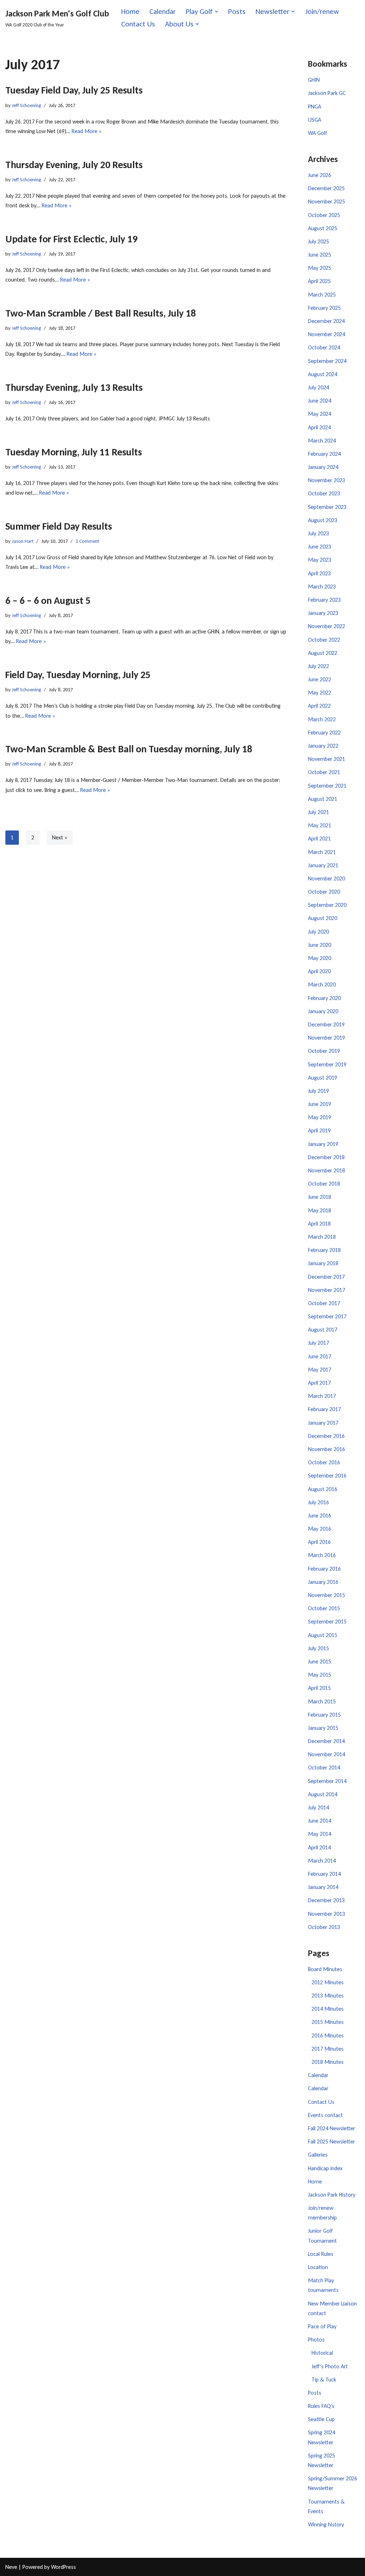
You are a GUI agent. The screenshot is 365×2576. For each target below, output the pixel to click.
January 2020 (323, 1011)
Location (318, 2267)
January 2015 (323, 1728)
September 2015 (327, 1622)
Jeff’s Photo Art (330, 2366)
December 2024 (326, 321)
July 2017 (318, 1343)
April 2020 (319, 971)
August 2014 (323, 1794)
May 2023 (320, 560)
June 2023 (320, 547)
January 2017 (323, 1423)
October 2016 (324, 1462)
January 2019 (323, 1144)
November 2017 (327, 1290)
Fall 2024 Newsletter (331, 2128)
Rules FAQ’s (321, 2406)
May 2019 (320, 1117)
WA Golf (318, 133)
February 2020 (324, 998)
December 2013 (326, 1900)
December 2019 (326, 1024)
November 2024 (327, 334)
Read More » (87, 131)
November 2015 (327, 1595)
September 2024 (327, 361)
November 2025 (327, 201)
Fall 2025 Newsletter (331, 2141)
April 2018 (319, 1224)
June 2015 (320, 1661)
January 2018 (323, 1263)
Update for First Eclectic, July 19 (71, 239)
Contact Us (138, 24)
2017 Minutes (328, 2049)
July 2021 (318, 812)
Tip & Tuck (324, 2380)
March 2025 (322, 295)
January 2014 (323, 1887)
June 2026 (320, 175)
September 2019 (327, 1064)
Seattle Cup (321, 2419)
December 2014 (326, 1741)
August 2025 (323, 228)
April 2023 (319, 573)
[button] (216, 11)
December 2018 (326, 1157)
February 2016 (324, 1569)
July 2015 (318, 1648)
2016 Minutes (328, 2035)
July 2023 (318, 533)
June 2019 (320, 1104)
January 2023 (323, 613)
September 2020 (327, 905)
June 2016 (320, 1516)
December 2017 (326, 1277)
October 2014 (324, 1767)
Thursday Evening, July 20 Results (74, 165)
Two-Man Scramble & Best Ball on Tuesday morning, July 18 (129, 749)
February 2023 (324, 600)
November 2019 (327, 1038)
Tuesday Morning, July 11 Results (74, 452)
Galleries (318, 2155)
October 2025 (324, 215)
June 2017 (320, 1356)
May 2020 (320, 958)
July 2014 (318, 1807)
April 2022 (319, 706)
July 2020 (318, 932)
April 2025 (319, 281)
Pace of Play (322, 2326)
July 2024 (318, 387)
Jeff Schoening (26, 105)
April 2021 (319, 839)
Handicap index (325, 2168)
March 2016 (322, 1555)
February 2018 (324, 1250)
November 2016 (327, 1449)
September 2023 (327, 507)
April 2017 (319, 1383)
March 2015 (322, 1701)
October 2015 (324, 1608)
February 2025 (324, 308)
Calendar (163, 11)
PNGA (315, 107)
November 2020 (327, 878)
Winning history (326, 2524)
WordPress (63, 2567)
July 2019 (318, 1091)
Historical (322, 2353)
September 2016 (327, 1476)
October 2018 (324, 1184)
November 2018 (327, 1170)
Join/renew (322, 11)
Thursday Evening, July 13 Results (74, 387)
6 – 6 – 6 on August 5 (48, 600)
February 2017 (324, 1409)
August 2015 (323, 1635)
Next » (60, 837)
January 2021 (323, 865)
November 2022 (327, 626)
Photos (316, 2340)
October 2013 (324, 1927)
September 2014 (327, 1781)
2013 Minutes (328, 1996)
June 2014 (320, 1821)
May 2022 (320, 693)
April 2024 (319, 427)
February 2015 (324, 1715)
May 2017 (320, 1370)
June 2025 (320, 255)
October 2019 (324, 1051)
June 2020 (320, 945)
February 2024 (324, 454)
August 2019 (323, 1078)
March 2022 (322, 719)
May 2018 (320, 1210)
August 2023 (323, 520)
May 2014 (320, 1834)
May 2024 (320, 414)
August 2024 (323, 374)
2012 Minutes (328, 1982)
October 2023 (324, 493)
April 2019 (319, 1130)
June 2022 (320, 679)
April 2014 (319, 1847)
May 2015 (320, 1675)
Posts (237, 11)
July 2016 (318, 1502)
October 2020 (324, 892)
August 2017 (323, 1330)
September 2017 (327, 1316)
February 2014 (324, 1874)
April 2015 (319, 1688)
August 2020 (323, 918)
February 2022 (324, 733)
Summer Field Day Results (59, 526)
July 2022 (318, 666)
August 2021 (323, 799)
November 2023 (327, 480)
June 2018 (320, 1197)
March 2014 (322, 1861)
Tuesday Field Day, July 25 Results (74, 90)
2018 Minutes (328, 2062)
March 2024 (322, 441)
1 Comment (87, 541)
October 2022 (324, 640)
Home (130, 11)
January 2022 (323, 746)
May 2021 (320, 825)
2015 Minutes (328, 2022)
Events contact (325, 2115)
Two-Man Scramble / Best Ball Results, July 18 (101, 313)
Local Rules (321, 2254)
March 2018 (322, 1237)
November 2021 (327, 759)
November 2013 (327, 1914)
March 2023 (322, 587)
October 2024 (324, 347)
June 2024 (320, 401)
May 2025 (320, 268)
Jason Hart (23, 541)
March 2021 (322, 852)
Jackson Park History (332, 2195)
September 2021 (327, 786)
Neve (11, 2567)
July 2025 (318, 241)
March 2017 (322, 1396)
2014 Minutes (328, 2009)
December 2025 (326, 188)
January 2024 (323, 467)
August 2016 (323, 1489)
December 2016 (326, 1436)
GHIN (314, 80)
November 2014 (327, 1754)
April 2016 (319, 1542)
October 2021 (324, 772)
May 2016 (320, 1529)
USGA (315, 120)
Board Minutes (325, 1969)
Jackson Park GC (327, 93)
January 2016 (323, 1582)
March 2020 (322, 984)
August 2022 (323, 653)
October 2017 (324, 1303)
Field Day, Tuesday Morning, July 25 (78, 675)
